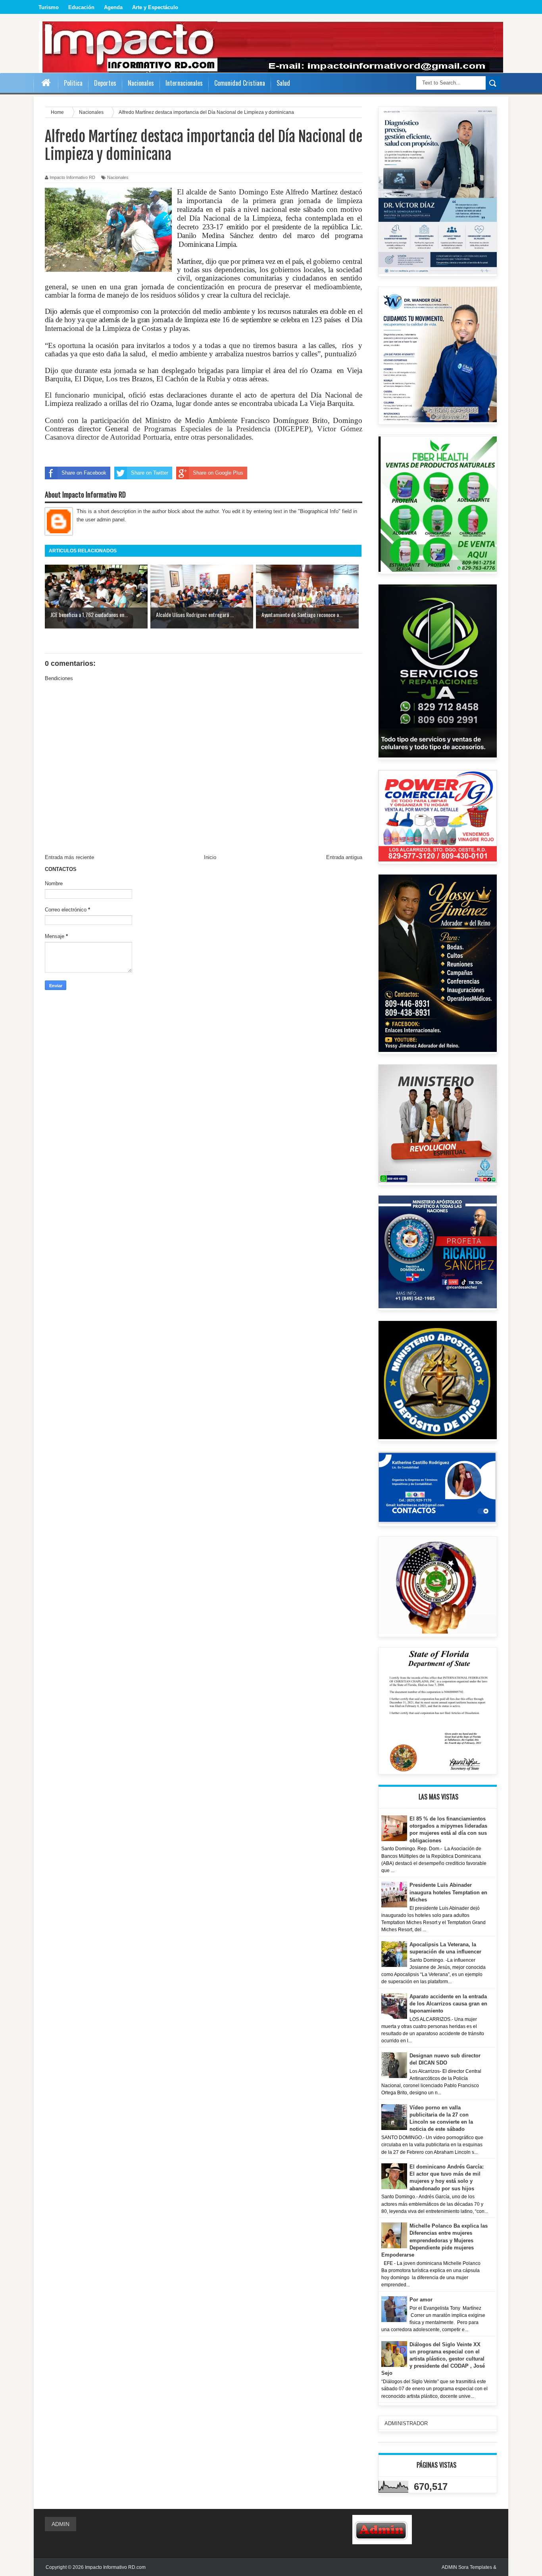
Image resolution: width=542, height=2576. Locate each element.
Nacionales (118, 177)
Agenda (113, 7)
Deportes (105, 83)
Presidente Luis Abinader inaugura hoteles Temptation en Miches (448, 1892)
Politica (73, 83)
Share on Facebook (84, 473)
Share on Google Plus (218, 473)
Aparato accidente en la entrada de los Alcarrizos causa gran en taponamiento (448, 2004)
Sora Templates (475, 2567)
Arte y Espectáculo (155, 7)
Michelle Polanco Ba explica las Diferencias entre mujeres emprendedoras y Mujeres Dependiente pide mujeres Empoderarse (435, 2240)
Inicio (210, 857)
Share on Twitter (150, 473)
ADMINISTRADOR (406, 2423)
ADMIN (61, 2524)
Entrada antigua (344, 857)
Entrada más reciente (69, 857)
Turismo (49, 7)
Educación (81, 7)
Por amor (421, 2300)
